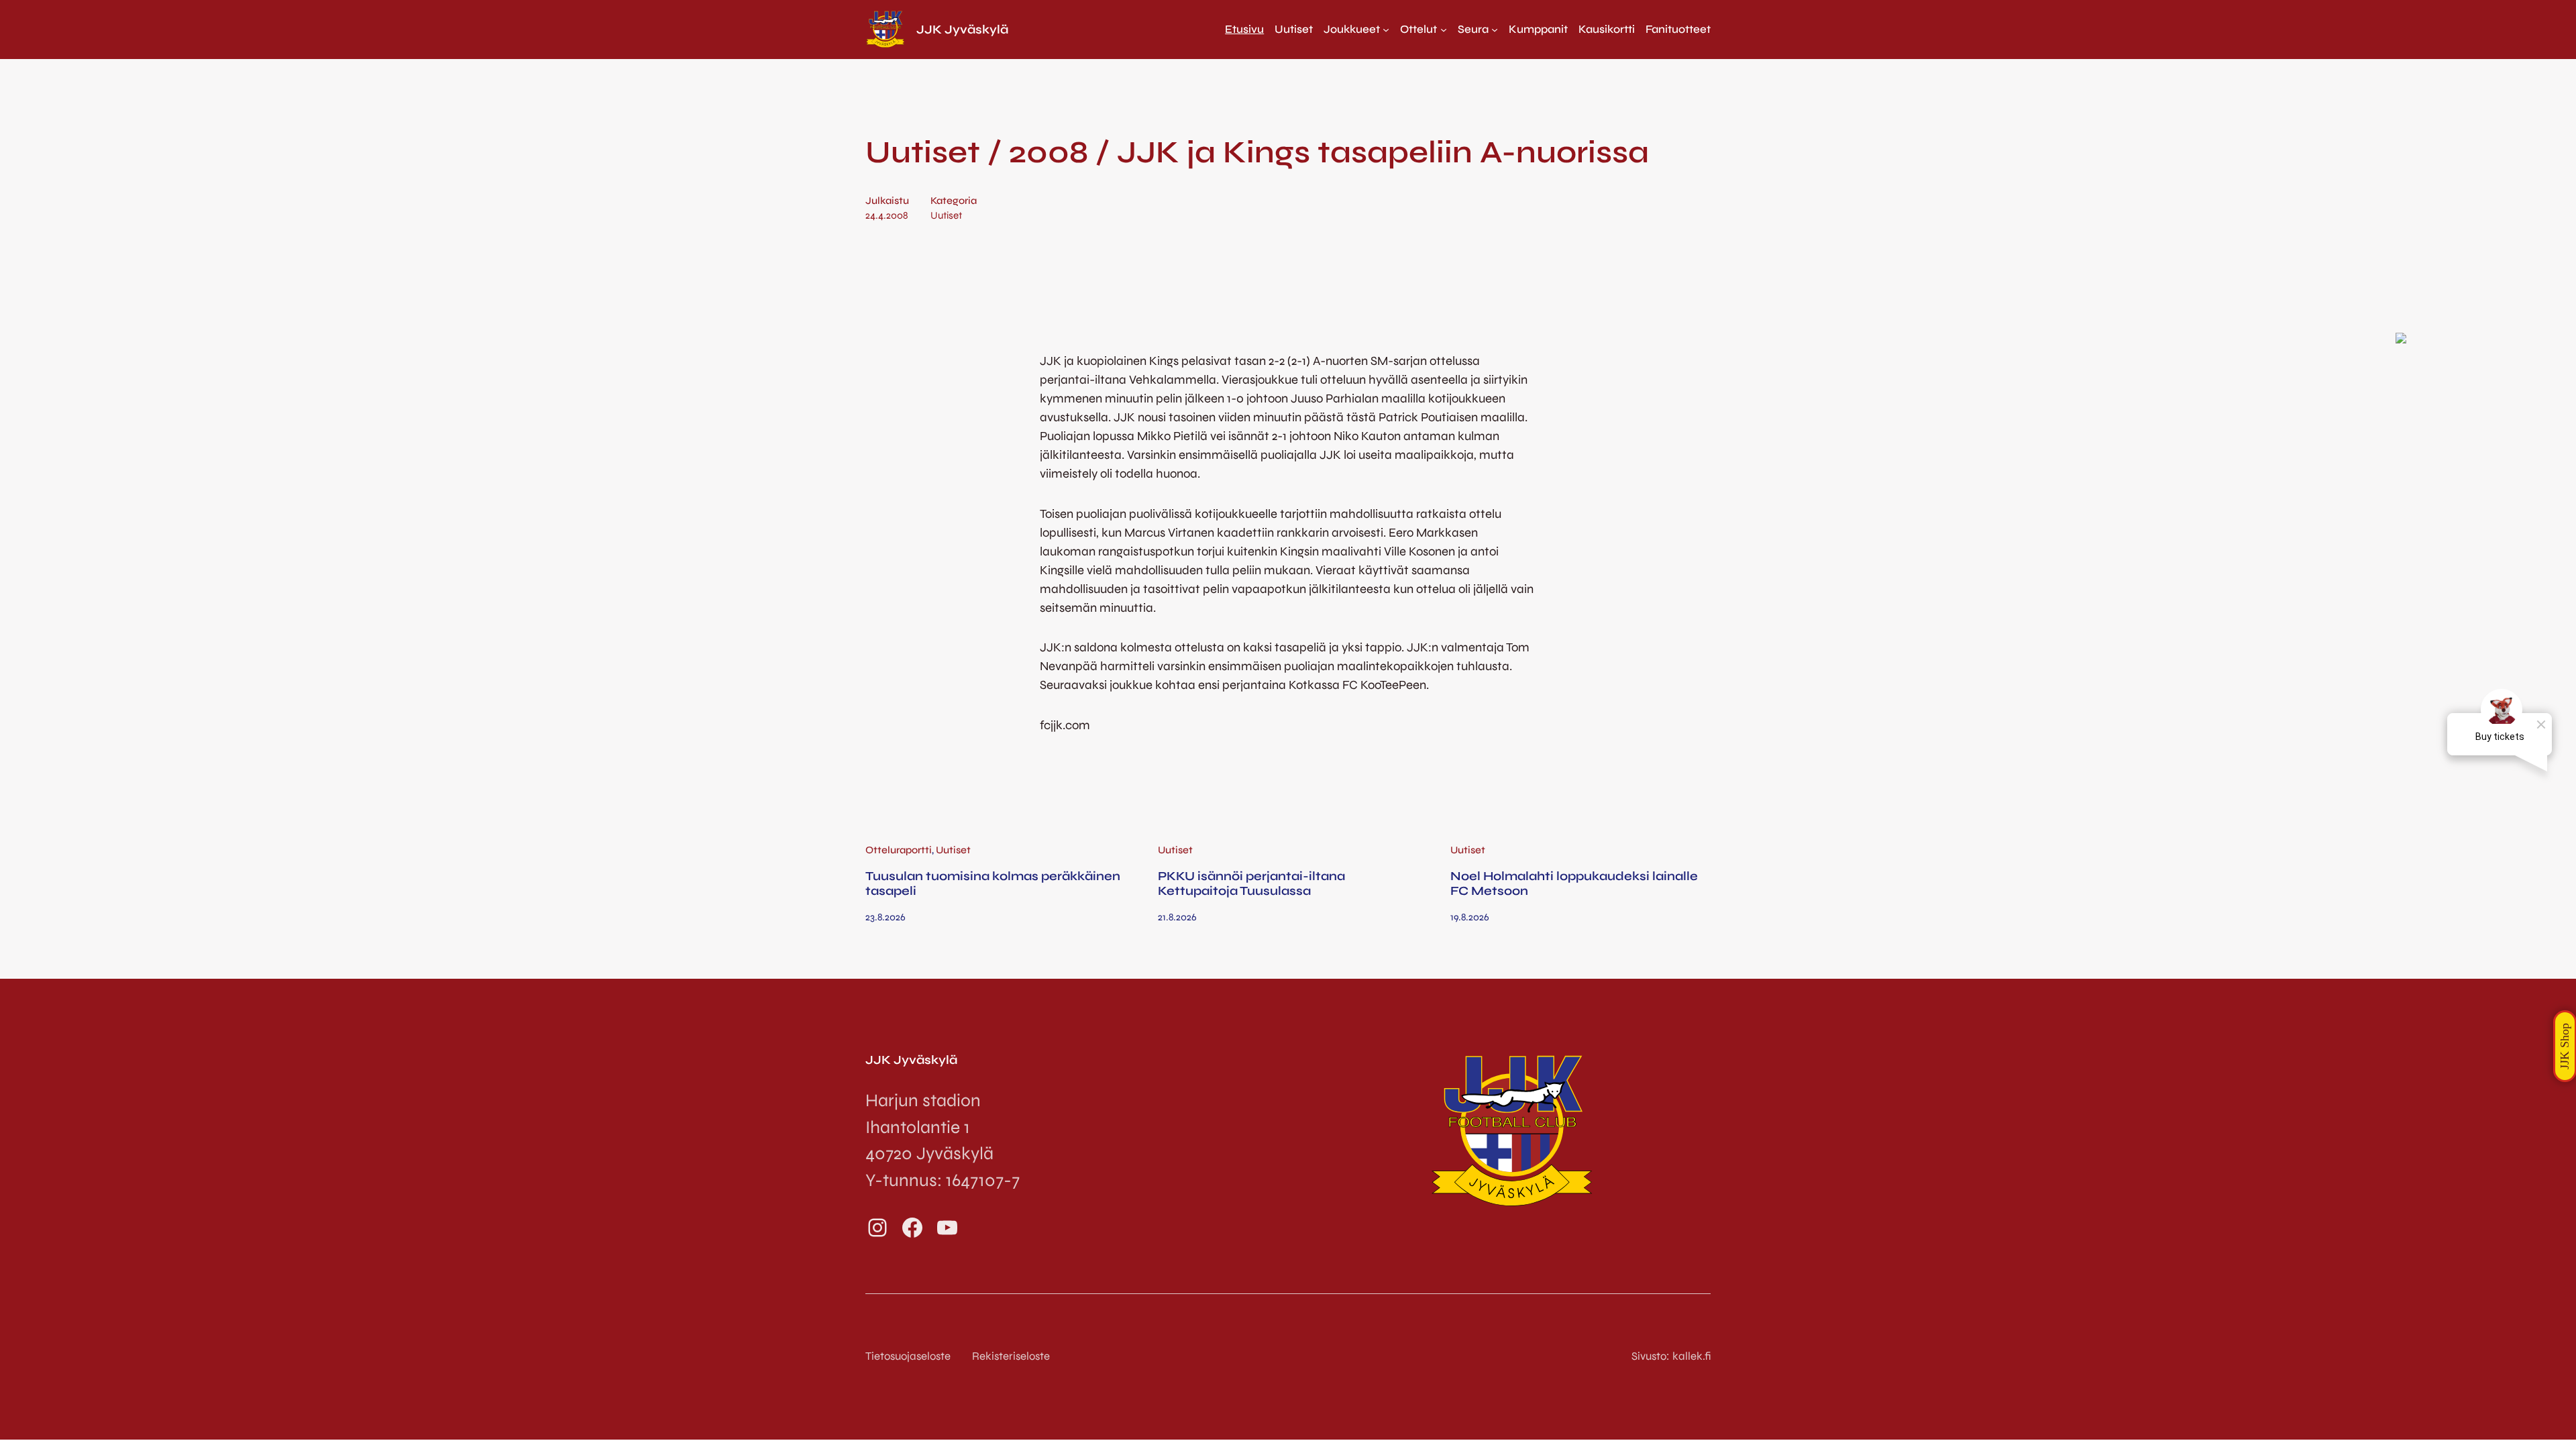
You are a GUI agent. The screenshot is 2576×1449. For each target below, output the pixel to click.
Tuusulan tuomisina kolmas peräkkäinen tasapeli (993, 883)
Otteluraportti (899, 850)
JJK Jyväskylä (962, 30)
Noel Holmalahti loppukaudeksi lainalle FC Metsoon (1574, 883)
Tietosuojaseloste (908, 1356)
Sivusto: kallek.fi (1671, 1356)
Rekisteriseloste (1011, 1356)
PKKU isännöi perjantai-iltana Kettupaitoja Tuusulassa (1251, 883)
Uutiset (946, 215)
